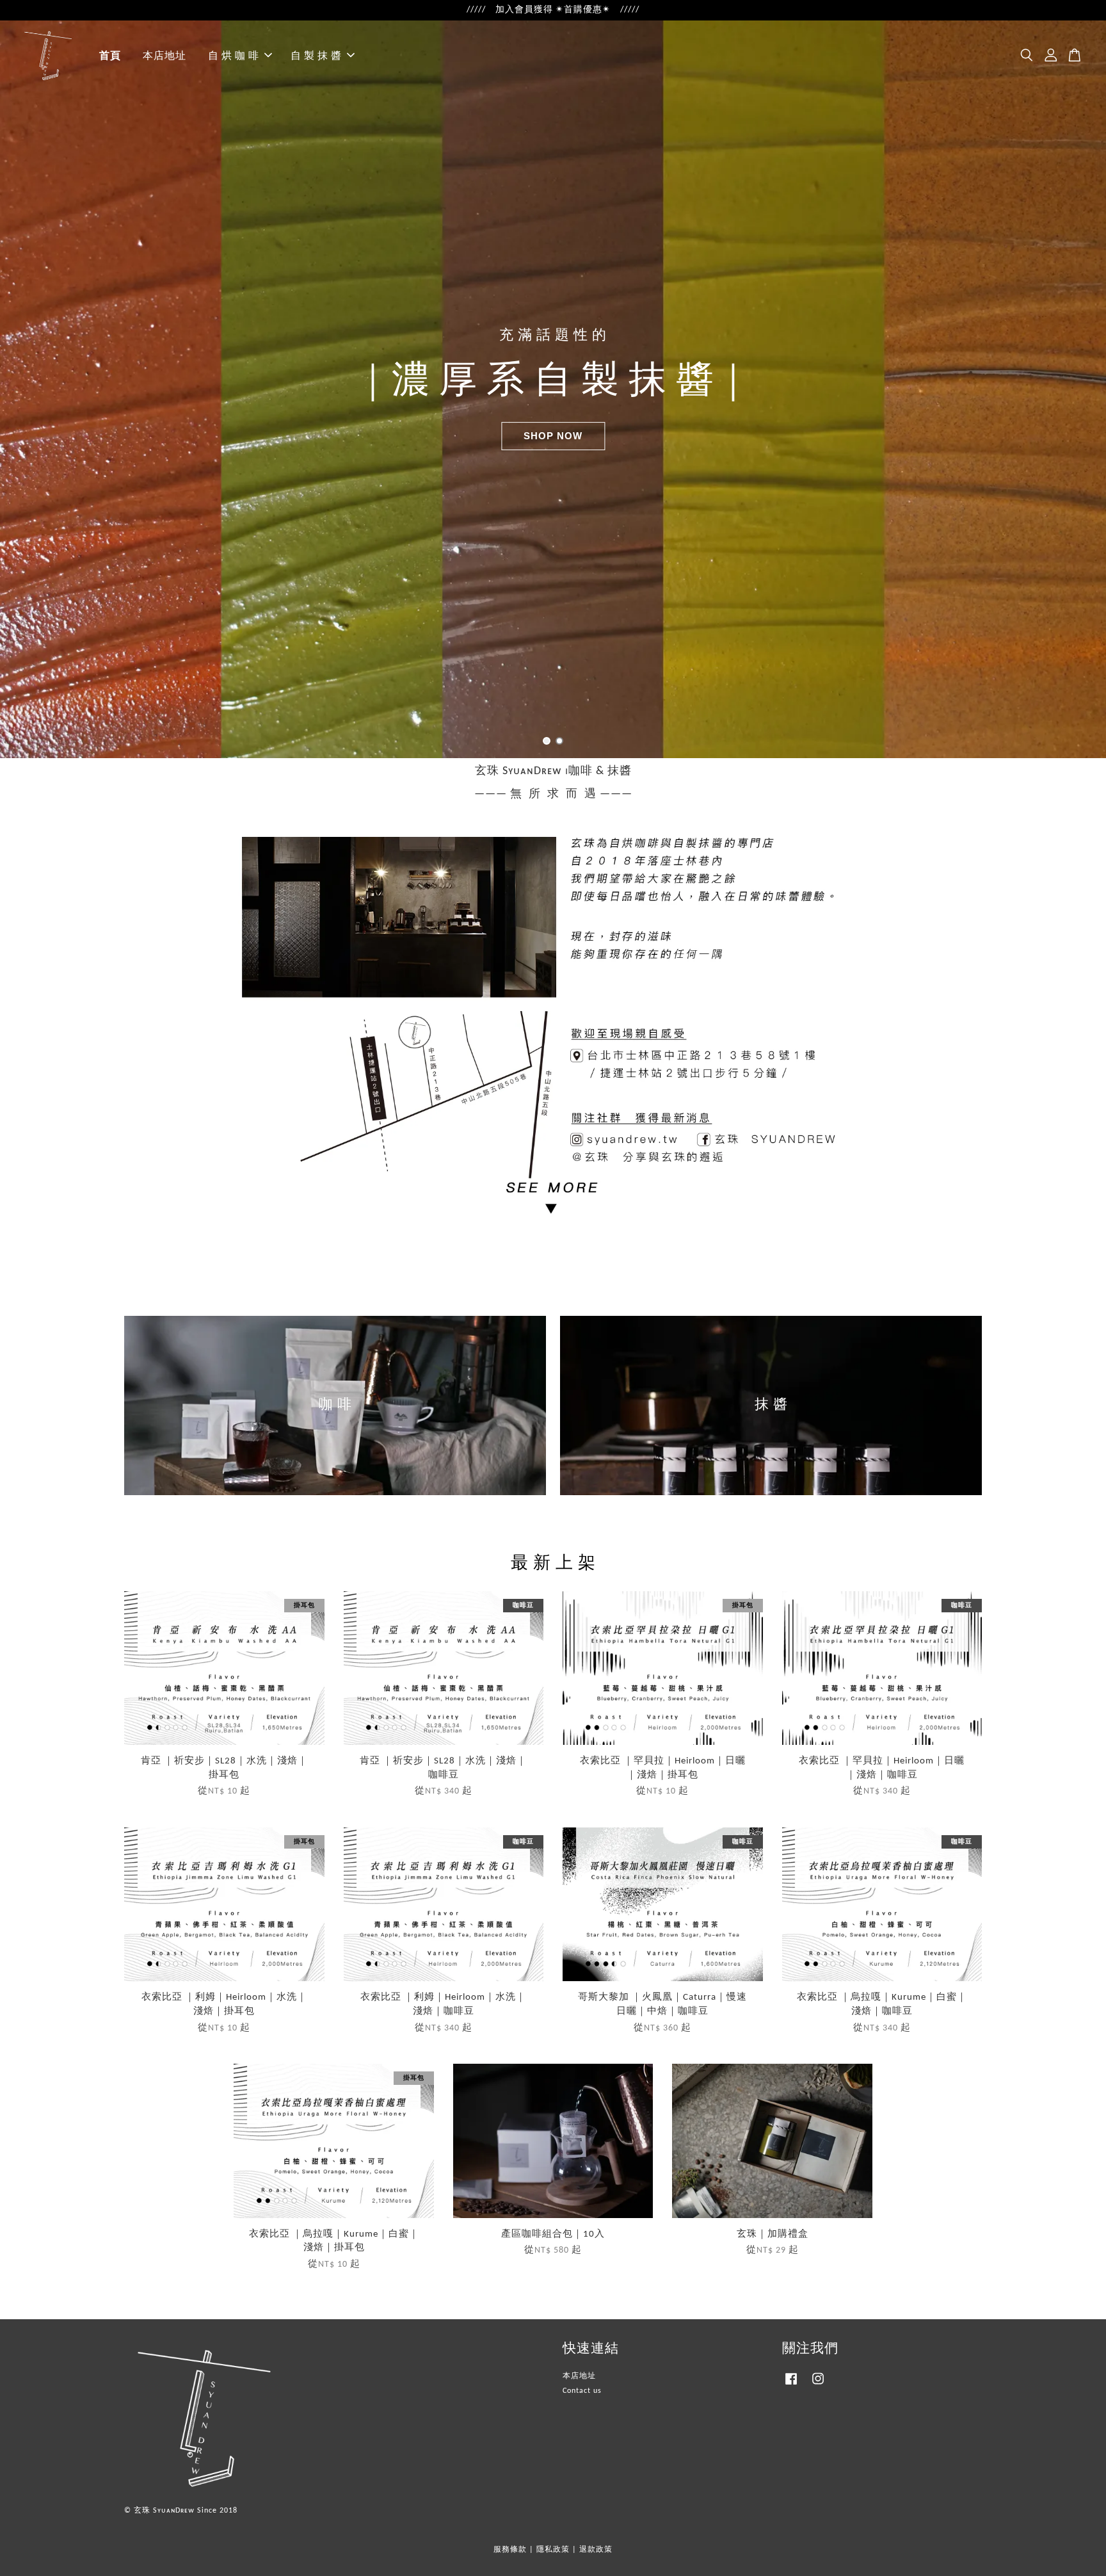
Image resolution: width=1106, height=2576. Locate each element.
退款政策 (596, 2550)
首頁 (110, 55)
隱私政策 (553, 2550)
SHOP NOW (553, 436)
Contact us (582, 2391)
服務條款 (510, 2550)
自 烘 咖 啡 (234, 55)
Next (1079, 389)
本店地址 (164, 55)
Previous (27, 389)
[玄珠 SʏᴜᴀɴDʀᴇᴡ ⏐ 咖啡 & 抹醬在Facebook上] (791, 2386)
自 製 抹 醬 (316, 55)
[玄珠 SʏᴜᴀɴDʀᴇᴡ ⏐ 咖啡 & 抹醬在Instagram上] (818, 2386)
